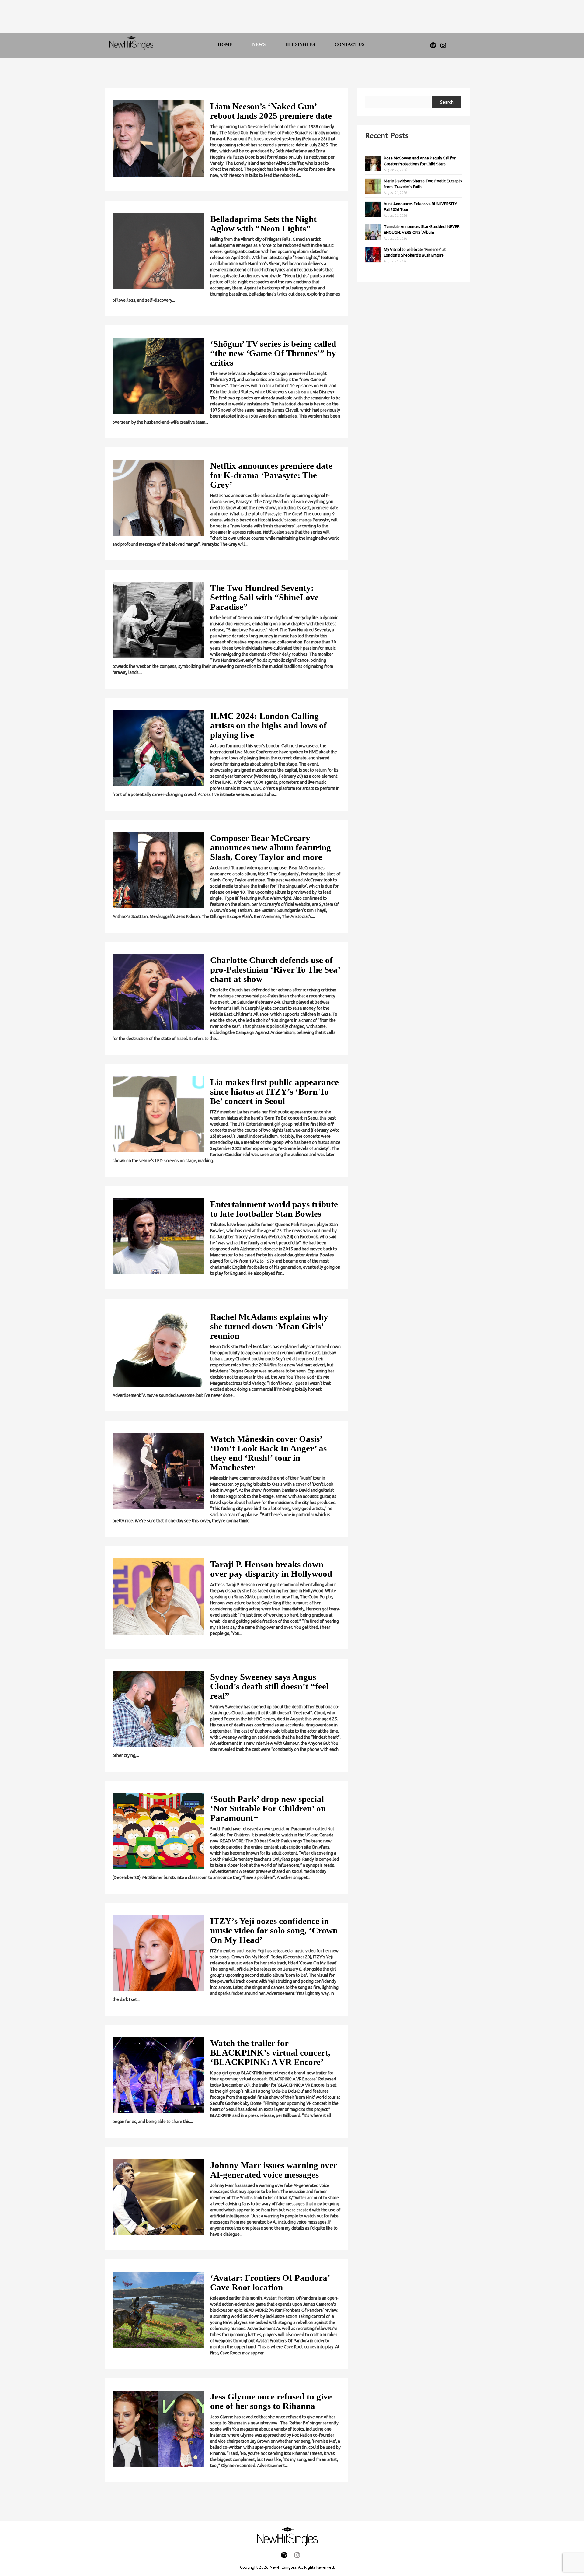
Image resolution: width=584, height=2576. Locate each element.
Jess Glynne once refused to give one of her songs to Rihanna (271, 2401)
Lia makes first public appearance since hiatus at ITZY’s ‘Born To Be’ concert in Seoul (275, 1092)
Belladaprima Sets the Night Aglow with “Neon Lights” (263, 224)
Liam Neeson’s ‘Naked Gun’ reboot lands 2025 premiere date (271, 111)
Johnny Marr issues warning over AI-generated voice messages (274, 2170)
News (259, 44)
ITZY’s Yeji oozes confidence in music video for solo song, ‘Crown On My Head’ (274, 1930)
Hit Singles (300, 44)
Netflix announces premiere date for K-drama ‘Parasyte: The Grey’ (271, 475)
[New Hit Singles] (131, 45)
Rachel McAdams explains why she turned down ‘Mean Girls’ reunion (269, 1326)
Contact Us (349, 44)
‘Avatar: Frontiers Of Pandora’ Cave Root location (270, 2282)
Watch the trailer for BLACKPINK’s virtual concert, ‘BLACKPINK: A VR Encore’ (270, 2052)
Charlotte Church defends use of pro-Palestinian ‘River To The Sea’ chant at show (275, 969)
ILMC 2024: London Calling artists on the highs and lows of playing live (268, 725)
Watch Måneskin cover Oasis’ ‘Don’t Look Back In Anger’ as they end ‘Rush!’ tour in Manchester (268, 1453)
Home (225, 44)
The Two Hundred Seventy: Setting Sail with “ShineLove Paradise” (264, 597)
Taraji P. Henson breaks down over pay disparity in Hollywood (271, 1569)
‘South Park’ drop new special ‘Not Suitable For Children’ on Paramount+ (268, 1808)
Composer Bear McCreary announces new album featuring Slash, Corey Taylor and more (271, 847)
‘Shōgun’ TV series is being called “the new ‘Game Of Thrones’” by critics (273, 353)
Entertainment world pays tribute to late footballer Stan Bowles (274, 1209)
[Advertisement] (284, 18)
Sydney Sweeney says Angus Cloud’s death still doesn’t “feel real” (269, 1686)
